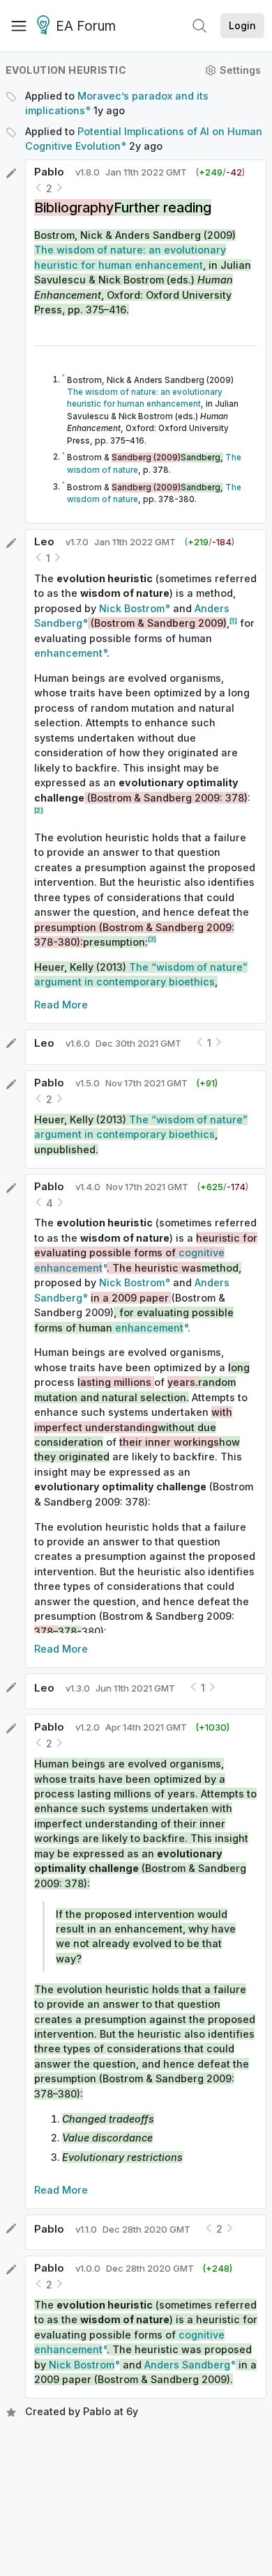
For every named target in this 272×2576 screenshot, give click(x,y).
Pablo (49, 172)
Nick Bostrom (132, 608)
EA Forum (86, 26)
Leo (44, 541)
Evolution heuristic (66, 70)
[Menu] (19, 26)
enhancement (68, 653)
